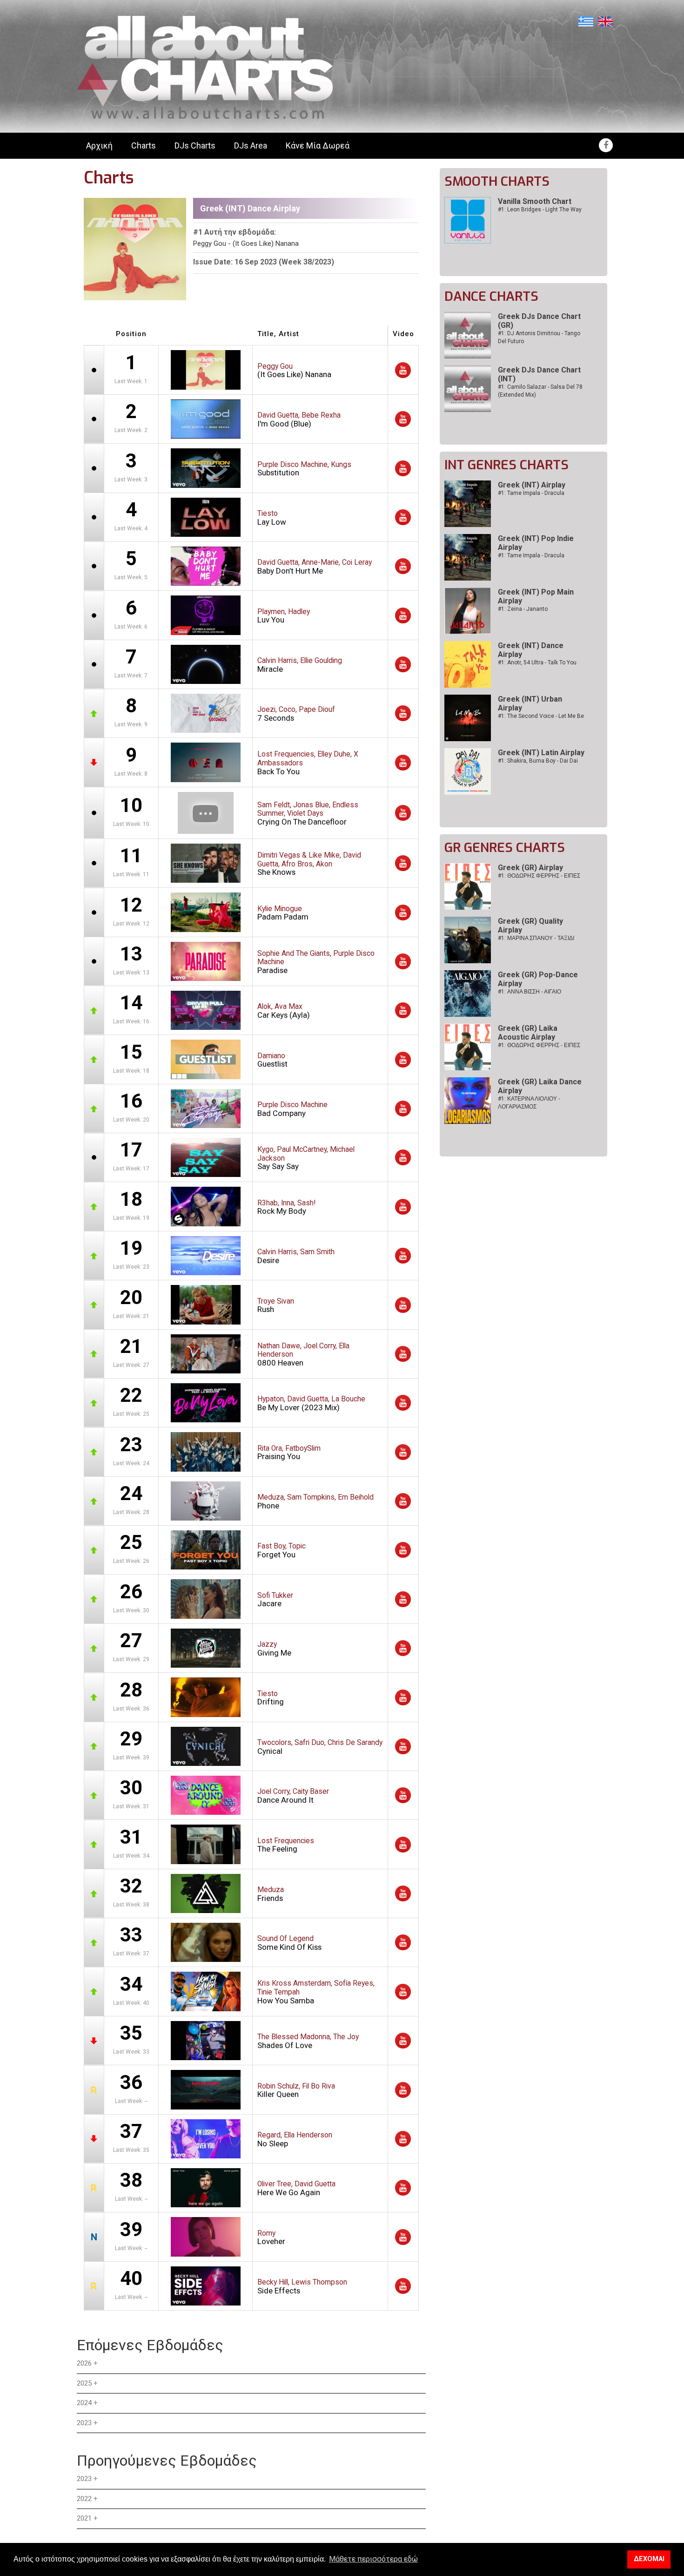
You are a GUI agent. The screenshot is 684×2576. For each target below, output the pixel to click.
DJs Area (251, 145)
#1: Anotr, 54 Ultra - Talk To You (537, 663)
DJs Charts (195, 145)
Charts (144, 145)
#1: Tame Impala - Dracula (531, 493)
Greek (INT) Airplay (532, 485)
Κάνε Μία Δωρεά (318, 145)
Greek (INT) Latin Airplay (541, 753)
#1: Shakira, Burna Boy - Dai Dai (538, 761)
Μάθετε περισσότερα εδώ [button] (373, 2559)
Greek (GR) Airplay (530, 868)
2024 (84, 2403)
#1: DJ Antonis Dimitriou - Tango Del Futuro (539, 337)
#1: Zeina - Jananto (523, 609)
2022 (84, 2499)
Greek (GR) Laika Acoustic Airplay (528, 1033)
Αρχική (99, 145)
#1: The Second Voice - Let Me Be (541, 716)
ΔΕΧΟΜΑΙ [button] (649, 2559)
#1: (539, 876)
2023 (84, 2423)
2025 (84, 2383)
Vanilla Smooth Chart (535, 201)
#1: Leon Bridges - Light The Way (540, 210)
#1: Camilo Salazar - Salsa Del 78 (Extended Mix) (540, 391)
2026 (84, 2363)
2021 (84, 2518)
